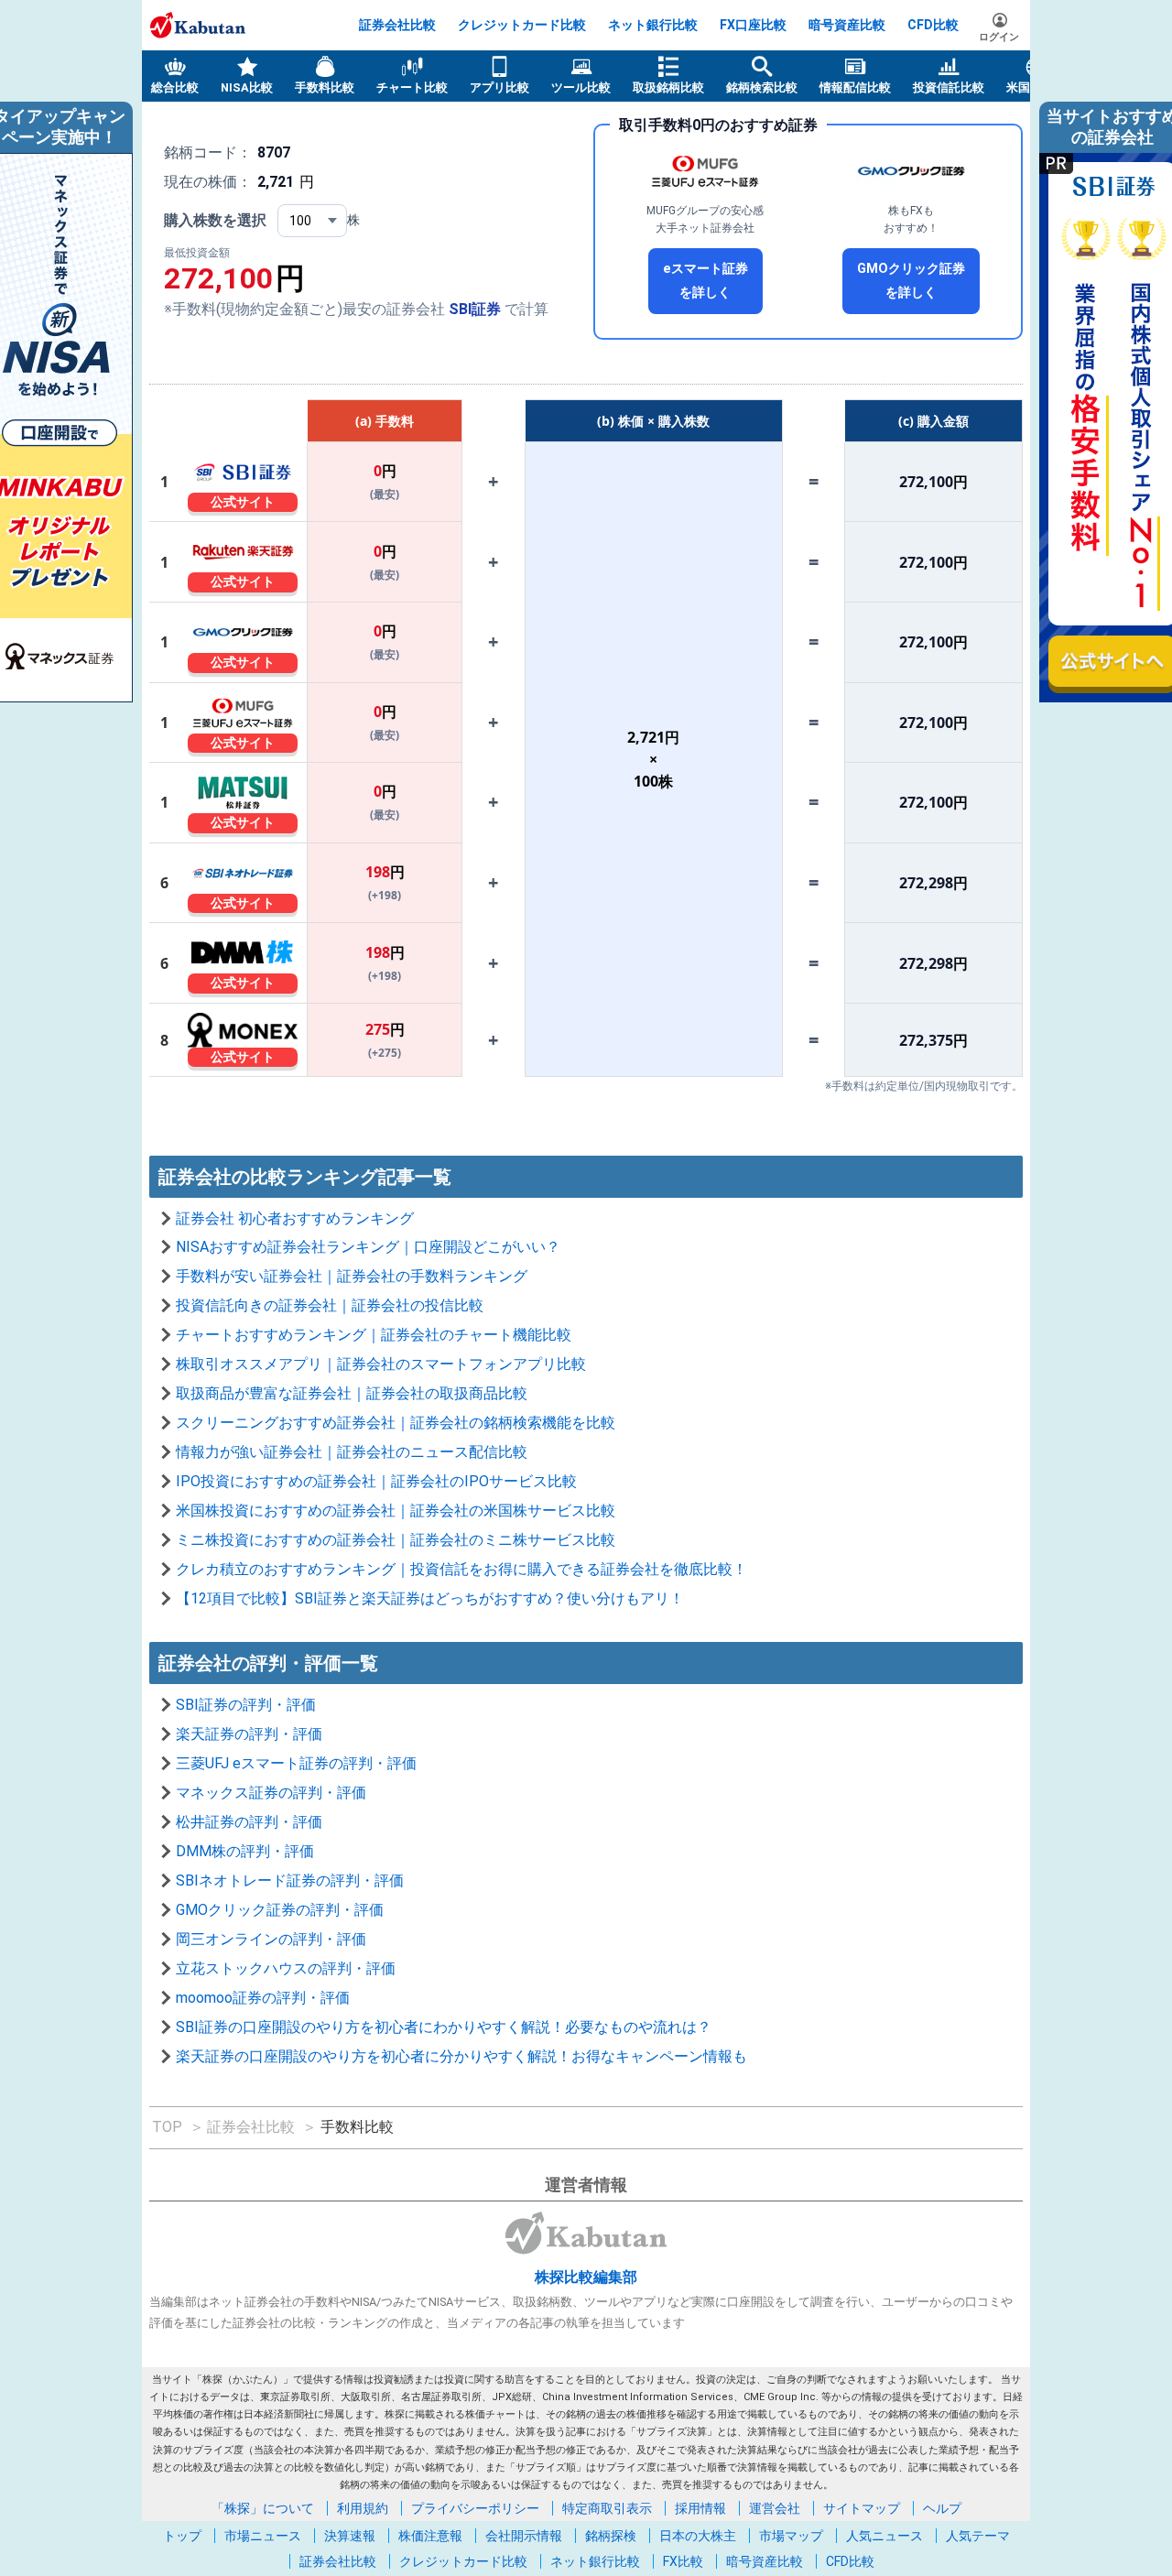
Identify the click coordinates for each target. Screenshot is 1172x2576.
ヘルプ (942, 2508)
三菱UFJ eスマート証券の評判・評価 (296, 1763)
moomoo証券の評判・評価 (263, 1998)
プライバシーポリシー (475, 2508)
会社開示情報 (524, 2536)
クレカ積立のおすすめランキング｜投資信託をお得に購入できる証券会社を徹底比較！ (461, 1569)
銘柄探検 (611, 2536)
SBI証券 (475, 309)
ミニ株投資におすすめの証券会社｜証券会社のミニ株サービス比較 (396, 1540)
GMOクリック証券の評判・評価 (280, 1910)
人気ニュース (884, 2536)
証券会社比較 (397, 25)
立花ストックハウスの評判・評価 (286, 1968)
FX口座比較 (753, 25)
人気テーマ (978, 2536)
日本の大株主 (698, 2536)
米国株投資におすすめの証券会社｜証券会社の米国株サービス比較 (396, 1511)
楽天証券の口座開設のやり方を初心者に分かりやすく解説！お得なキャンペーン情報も (461, 2056)
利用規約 (363, 2508)
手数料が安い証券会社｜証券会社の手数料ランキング (352, 1276)
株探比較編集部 (586, 2277)
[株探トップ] (198, 25)
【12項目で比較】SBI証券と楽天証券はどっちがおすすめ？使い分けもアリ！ (430, 1598)
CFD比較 (933, 25)
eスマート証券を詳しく (705, 281)
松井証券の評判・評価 (249, 1822)
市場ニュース (263, 2536)
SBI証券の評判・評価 (246, 1705)
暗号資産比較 (847, 25)
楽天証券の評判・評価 (249, 1734)
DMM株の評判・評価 (245, 1851)
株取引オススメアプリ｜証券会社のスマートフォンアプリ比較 (381, 1364)
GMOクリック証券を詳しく (911, 281)
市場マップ (791, 2536)
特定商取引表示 (607, 2508)
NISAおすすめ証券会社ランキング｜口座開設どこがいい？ (368, 1247)
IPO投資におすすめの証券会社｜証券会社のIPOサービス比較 (376, 1481)
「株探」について (263, 2508)
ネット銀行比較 (653, 25)
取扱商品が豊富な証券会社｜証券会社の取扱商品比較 (352, 1393)
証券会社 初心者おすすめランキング (295, 1218)
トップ (182, 2536)
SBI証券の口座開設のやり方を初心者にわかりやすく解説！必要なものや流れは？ (444, 2027)
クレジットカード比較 (522, 25)
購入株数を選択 (215, 220)
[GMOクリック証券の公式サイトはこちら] (911, 171)
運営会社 (775, 2508)
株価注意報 (430, 2536)
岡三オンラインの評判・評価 (271, 1939)
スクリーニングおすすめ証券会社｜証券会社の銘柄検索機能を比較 (396, 1423)
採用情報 (700, 2508)
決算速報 (350, 2536)
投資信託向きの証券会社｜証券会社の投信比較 (330, 1305)
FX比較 (683, 2561)
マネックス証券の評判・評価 (271, 1793)
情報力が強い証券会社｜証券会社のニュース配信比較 (352, 1452)
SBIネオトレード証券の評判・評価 (290, 1880)
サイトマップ (862, 2508)
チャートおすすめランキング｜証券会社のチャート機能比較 (374, 1335)
